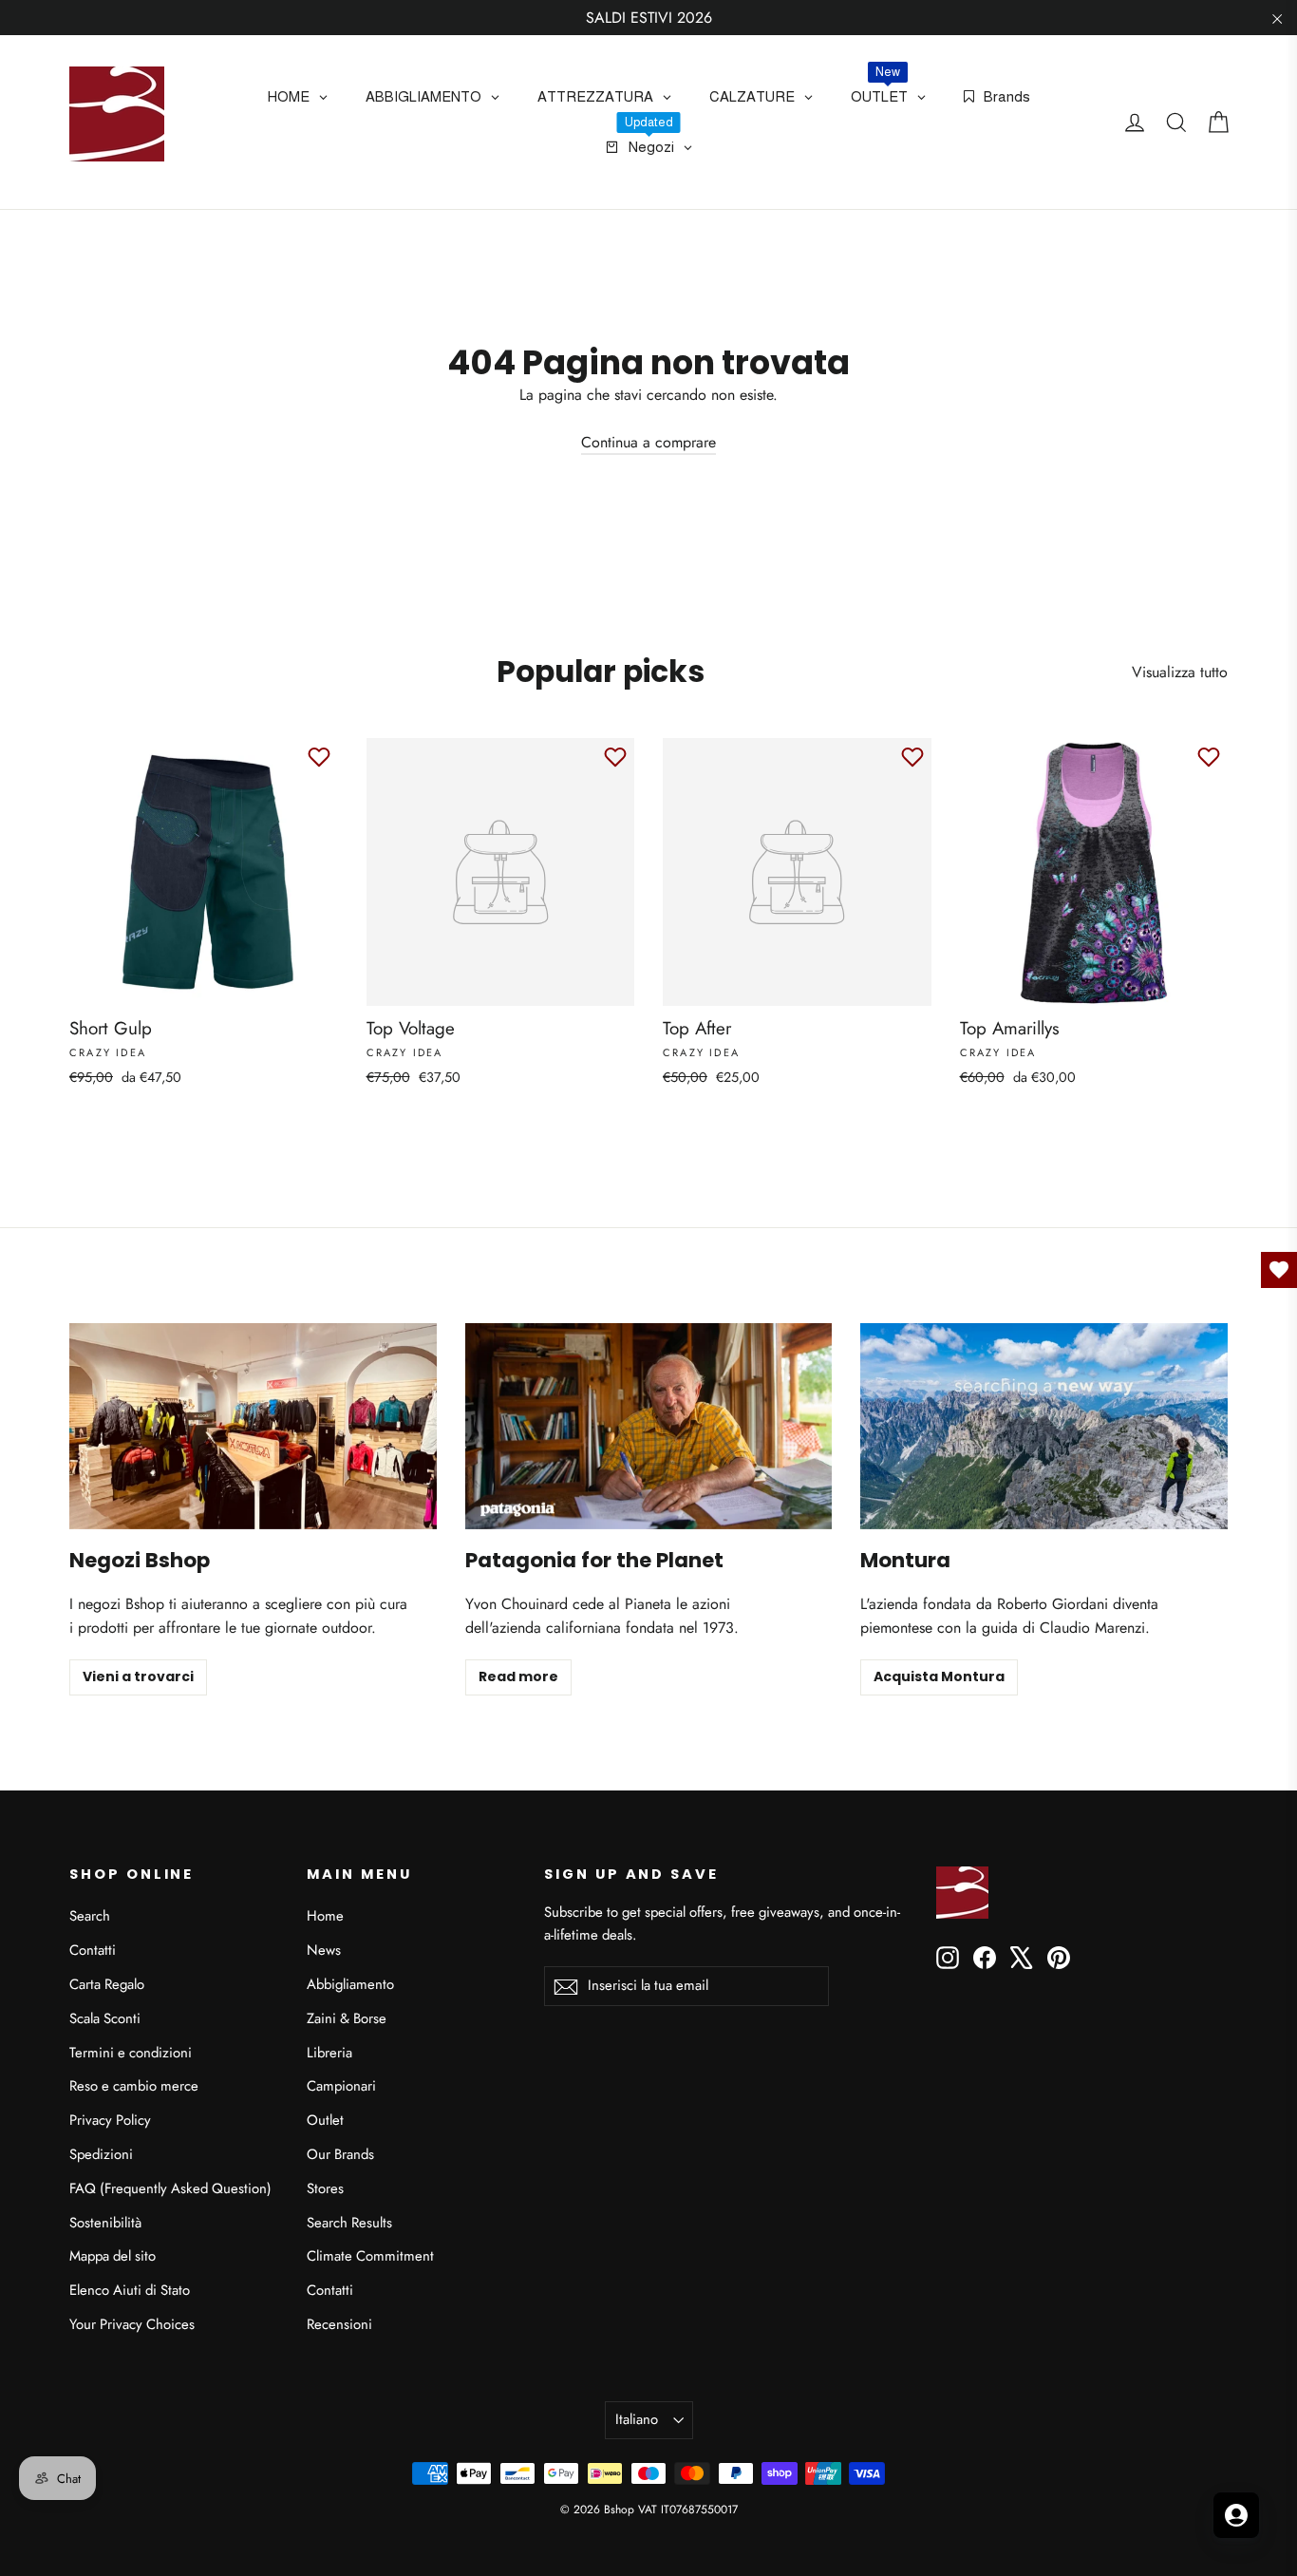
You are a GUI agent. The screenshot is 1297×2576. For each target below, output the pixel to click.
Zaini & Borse (347, 2018)
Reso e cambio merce (134, 2086)
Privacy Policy (110, 2120)
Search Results (349, 2223)
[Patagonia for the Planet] (649, 1426)
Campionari (341, 2086)
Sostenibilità (105, 2223)
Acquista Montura (939, 1676)
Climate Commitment (370, 2256)
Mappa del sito (113, 2256)
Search (90, 1916)
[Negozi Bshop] (253, 1426)
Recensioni (339, 2324)
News (324, 1950)
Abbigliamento (350, 1984)
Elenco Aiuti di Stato (130, 2290)
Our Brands (340, 2154)
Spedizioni (101, 2154)
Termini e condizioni (131, 2053)
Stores (325, 2188)
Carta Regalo (107, 1984)
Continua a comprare (648, 442)
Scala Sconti (105, 2018)
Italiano (637, 2419)
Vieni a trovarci (138, 1676)
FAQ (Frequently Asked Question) (170, 2188)
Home (325, 1916)
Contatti (93, 1950)
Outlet (325, 2120)
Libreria (329, 2053)
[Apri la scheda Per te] (1236, 2515)
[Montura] (1044, 1426)
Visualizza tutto (1180, 672)
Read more (518, 1676)
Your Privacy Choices (132, 2324)
